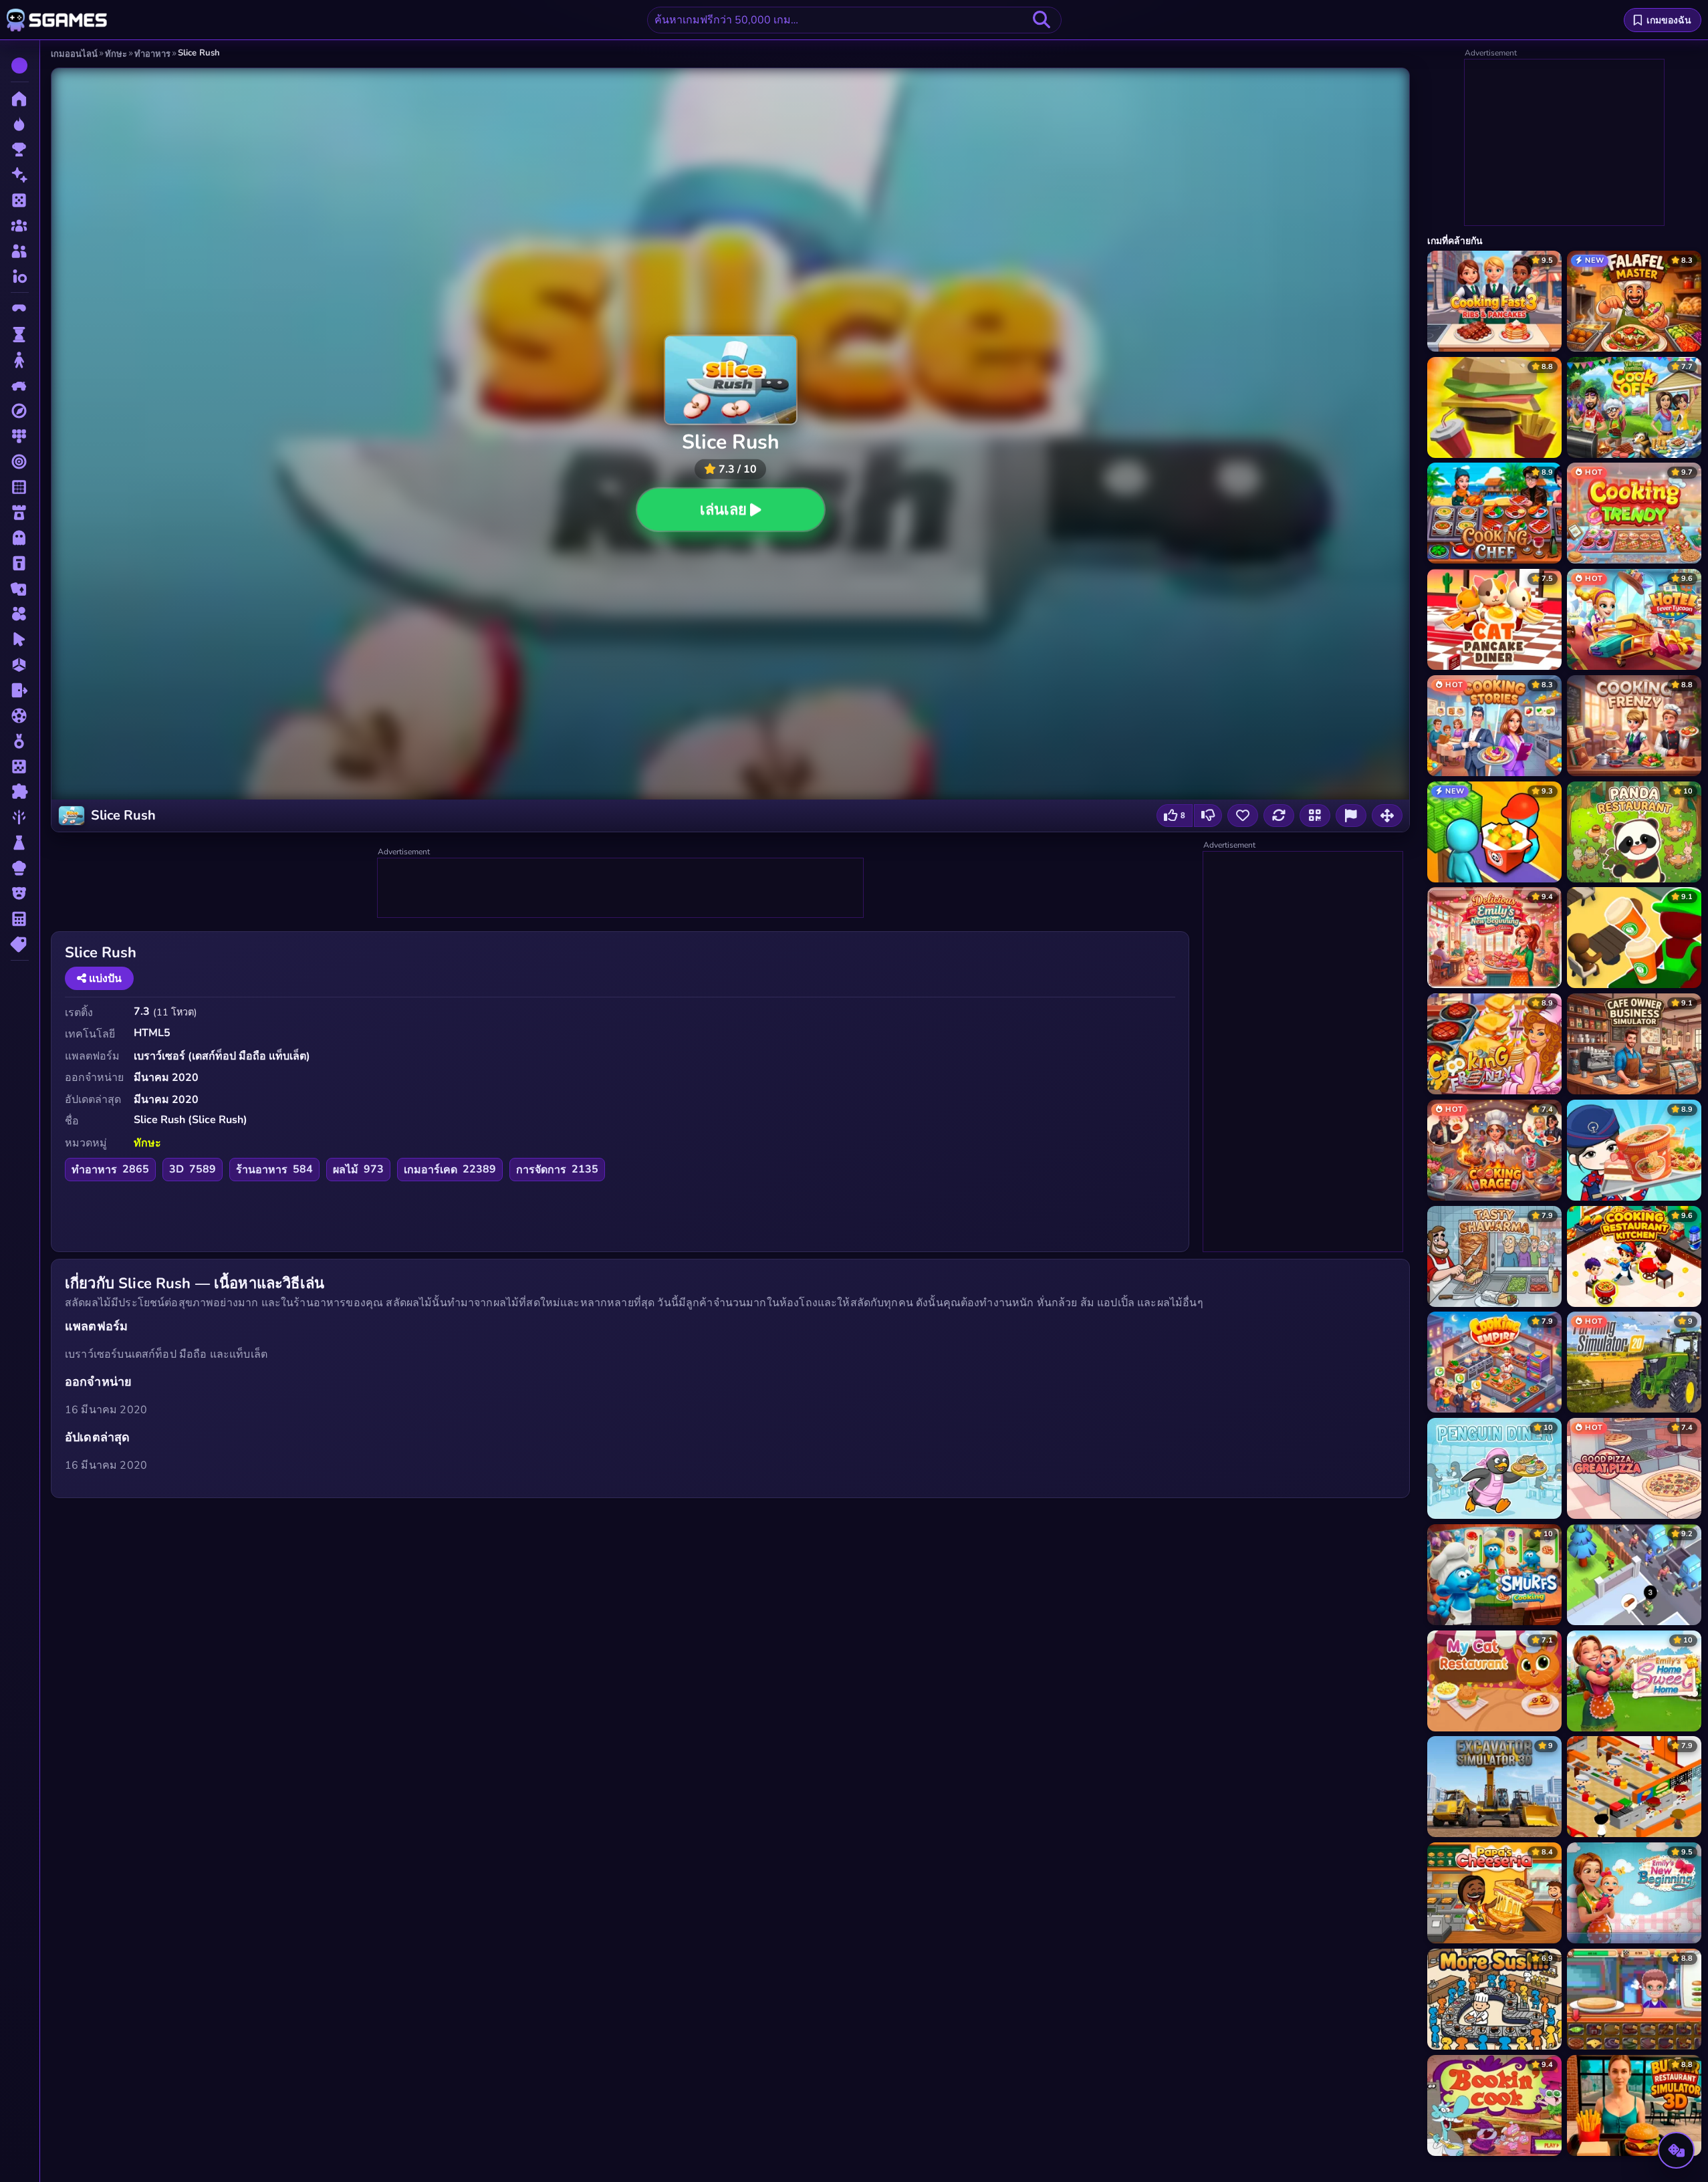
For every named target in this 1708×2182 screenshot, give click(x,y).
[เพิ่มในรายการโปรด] (1243, 816)
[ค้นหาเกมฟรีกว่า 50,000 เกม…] (1042, 20)
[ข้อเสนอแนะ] (1351, 816)
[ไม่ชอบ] (1208, 816)
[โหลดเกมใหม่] (1279, 816)
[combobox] (854, 20)
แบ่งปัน (104, 979)
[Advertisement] (621, 888)
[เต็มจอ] (1387, 816)
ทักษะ (147, 1143)
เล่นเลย (723, 510)
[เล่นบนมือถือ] (1315, 816)
